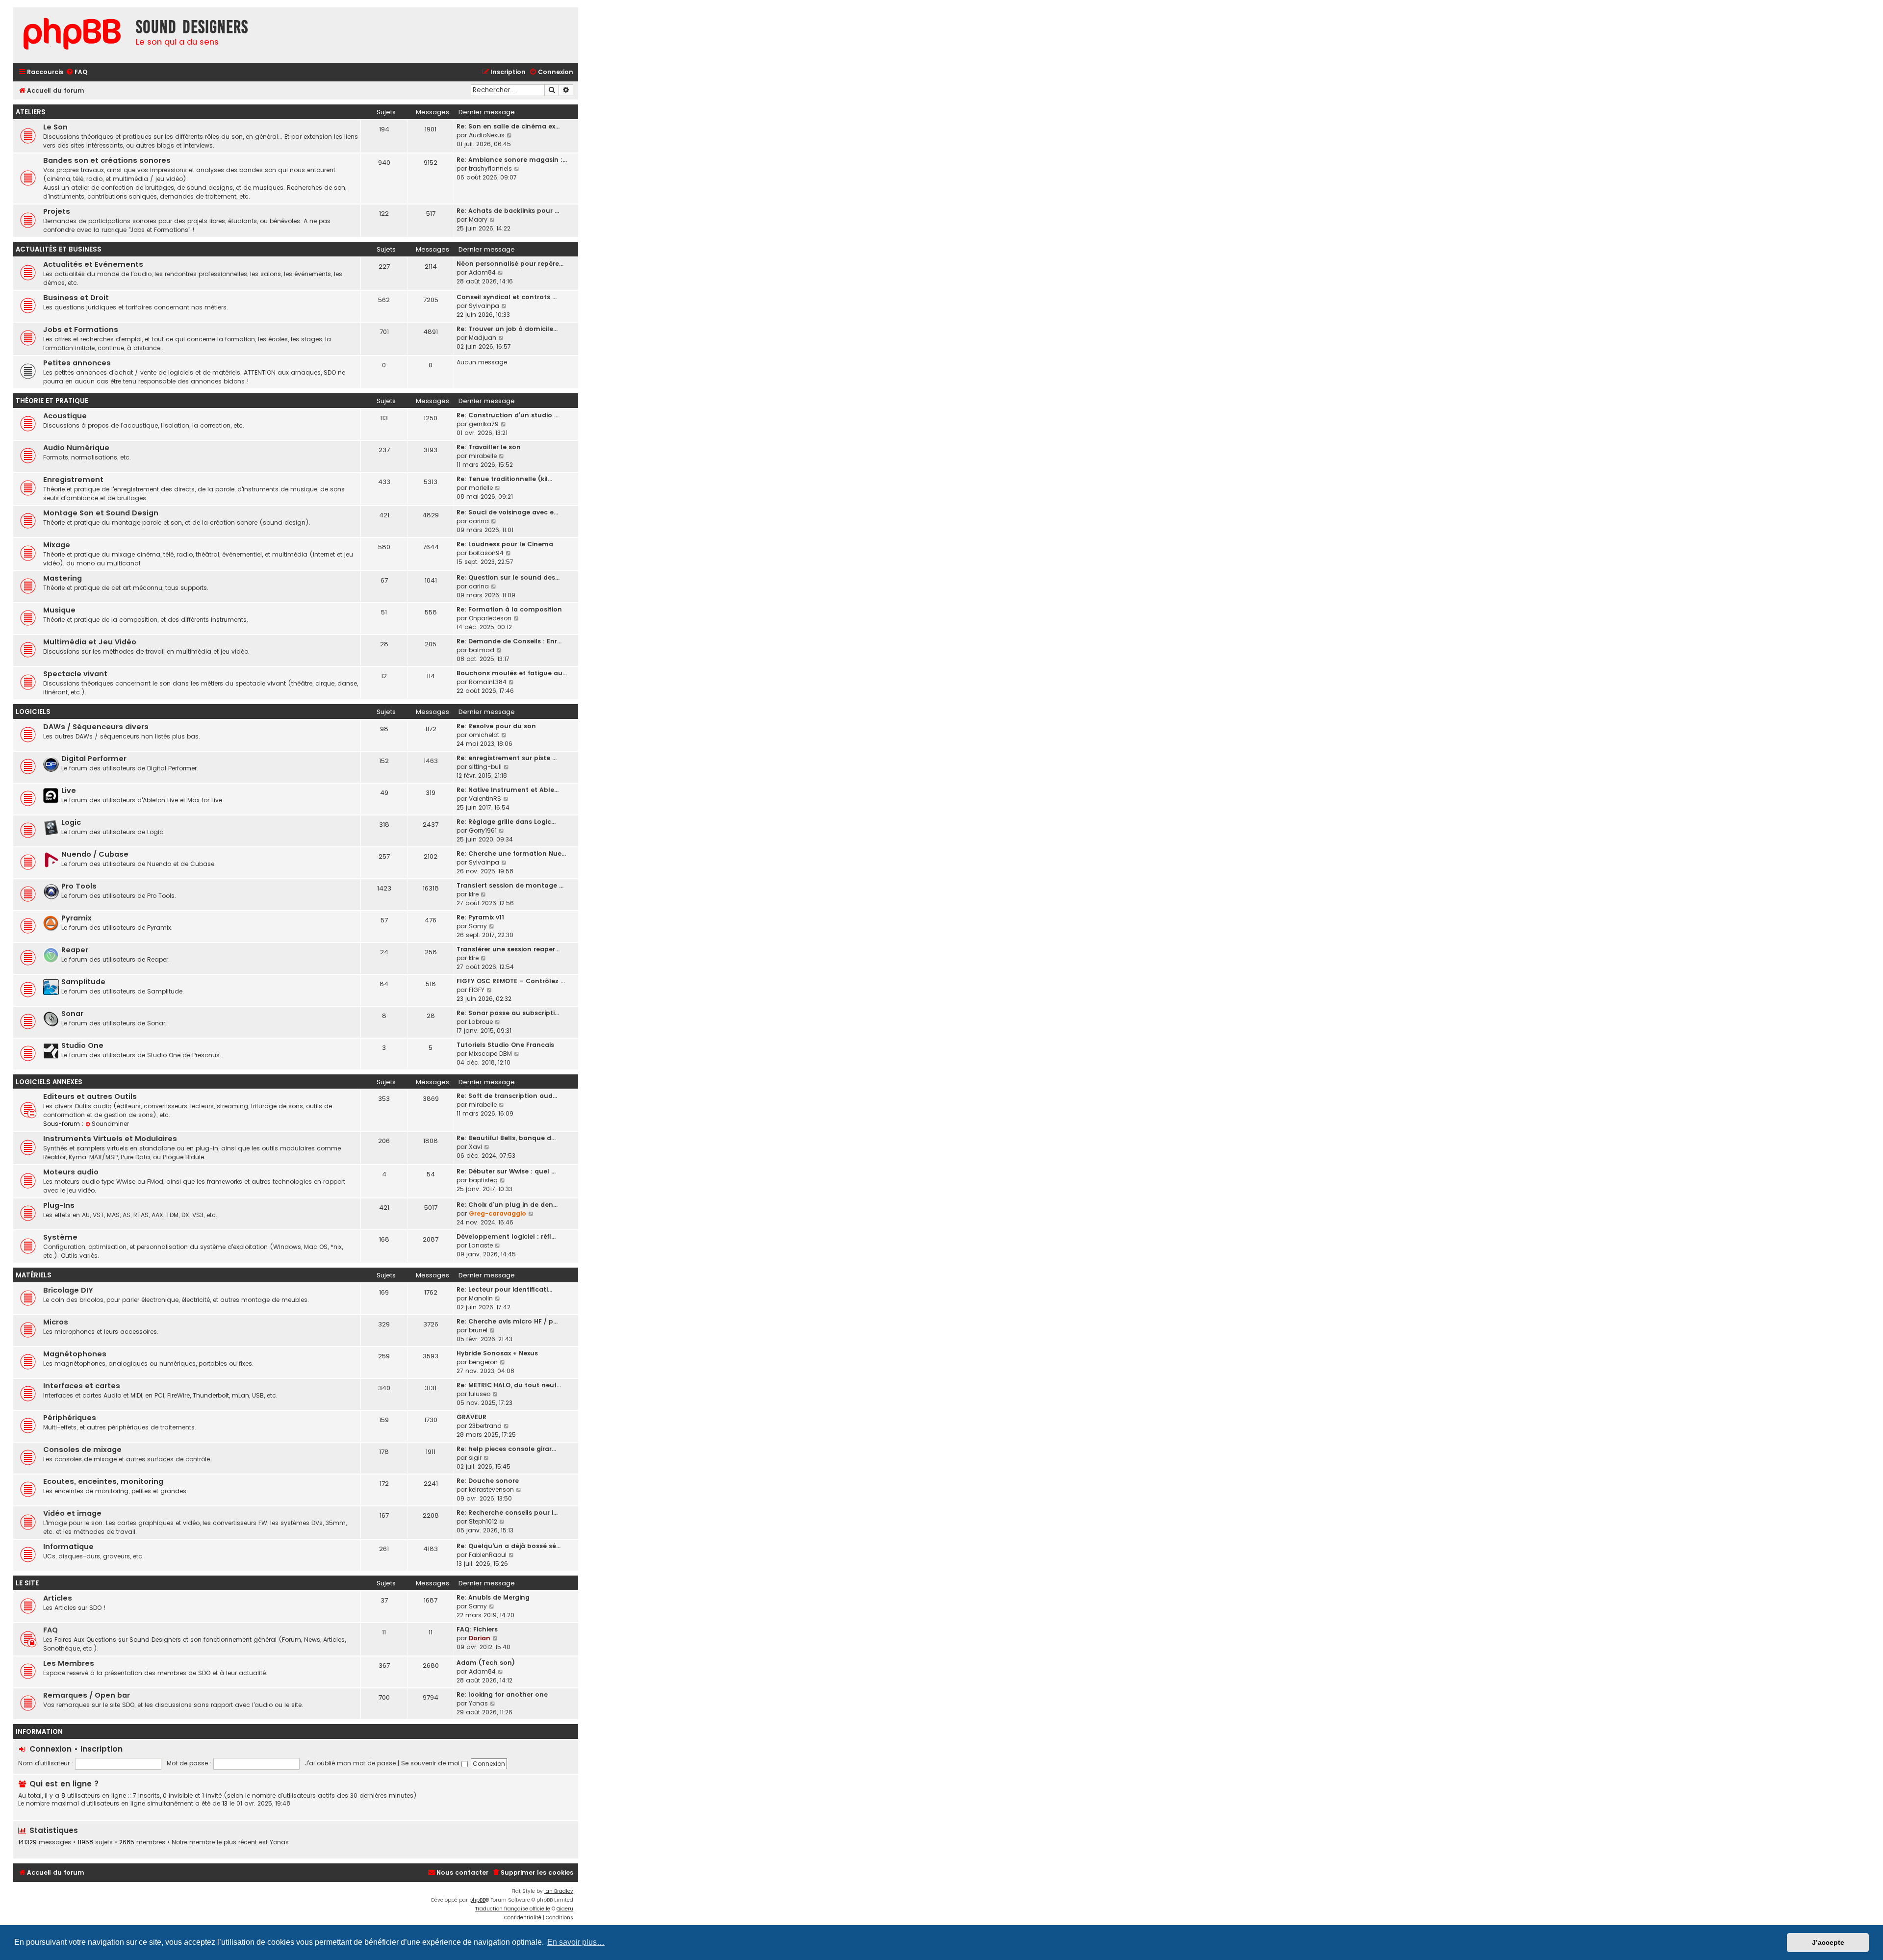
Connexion (51, 1749)
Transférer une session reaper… (508, 949)
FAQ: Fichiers (477, 1629)
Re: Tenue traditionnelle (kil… (504, 479)
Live (69, 790)
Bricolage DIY (68, 1290)
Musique (59, 610)
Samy (478, 926)
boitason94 (486, 553)
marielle (481, 488)
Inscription (102, 1749)
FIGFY (477, 990)
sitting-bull (485, 767)
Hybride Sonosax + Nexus (497, 1353)
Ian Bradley (559, 1891)
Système (60, 1237)
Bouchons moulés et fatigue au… (512, 673)
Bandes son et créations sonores (107, 160)
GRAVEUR (471, 1417)
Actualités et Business (59, 249)
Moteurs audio (71, 1172)
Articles (58, 1598)
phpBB (477, 1900)
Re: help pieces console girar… (506, 1449)
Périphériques (70, 1418)
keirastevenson (491, 1489)
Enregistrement (73, 480)
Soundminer (110, 1124)
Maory (478, 219)
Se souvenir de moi (431, 1763)
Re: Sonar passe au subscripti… (508, 1013)
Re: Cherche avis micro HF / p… (507, 1321)
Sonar (72, 1014)
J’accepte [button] (1828, 1942)
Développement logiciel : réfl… (506, 1236)
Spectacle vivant (75, 674)
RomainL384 (488, 682)
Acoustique (65, 416)
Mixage (57, 545)
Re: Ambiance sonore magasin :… (512, 160)
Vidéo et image (72, 1513)
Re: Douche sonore (488, 1481)
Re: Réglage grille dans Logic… (506, 822)
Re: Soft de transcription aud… (507, 1096)
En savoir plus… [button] (576, 1942)
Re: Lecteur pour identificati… (504, 1289)
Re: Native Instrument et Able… (508, 790)
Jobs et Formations (81, 330)
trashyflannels (490, 168)
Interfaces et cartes (82, 1386)
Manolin (481, 1298)
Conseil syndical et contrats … (507, 297)
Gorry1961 (483, 830)
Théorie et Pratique (52, 401)
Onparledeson (490, 618)
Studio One (82, 1045)
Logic (71, 822)
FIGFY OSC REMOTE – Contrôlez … (511, 981)
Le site (27, 1583)
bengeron (483, 1362)
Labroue (481, 1022)
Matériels (34, 1275)
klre (474, 894)
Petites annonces (77, 363)
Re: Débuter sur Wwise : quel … (506, 1171)
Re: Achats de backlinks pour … (508, 211)
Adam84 (482, 272)
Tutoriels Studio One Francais (505, 1045)
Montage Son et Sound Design (101, 513)
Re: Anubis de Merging (493, 1597)
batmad (482, 650)
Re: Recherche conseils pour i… (507, 1513)
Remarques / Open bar (87, 1695)
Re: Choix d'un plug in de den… (507, 1205)
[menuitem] (76, 72)
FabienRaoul (488, 1555)
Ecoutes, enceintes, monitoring (103, 1481)
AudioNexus (487, 135)
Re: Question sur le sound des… (508, 577)
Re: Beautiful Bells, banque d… (506, 1138)
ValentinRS (485, 799)
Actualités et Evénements (93, 264)
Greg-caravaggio (497, 1213)
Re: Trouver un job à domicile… (507, 329)
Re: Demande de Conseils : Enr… (509, 641)
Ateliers (31, 112)
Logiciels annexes (49, 1082)
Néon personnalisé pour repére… (510, 264)
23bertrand (485, 1426)
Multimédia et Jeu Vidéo (90, 642)
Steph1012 (483, 1521)
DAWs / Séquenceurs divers (96, 727)
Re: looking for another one (502, 1694)
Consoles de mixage (82, 1450)
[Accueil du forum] (72, 35)
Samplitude (83, 982)
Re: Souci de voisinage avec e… (507, 512)
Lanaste (481, 1245)
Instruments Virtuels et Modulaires (110, 1139)
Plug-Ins (59, 1205)
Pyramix (76, 918)
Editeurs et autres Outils (90, 1096)
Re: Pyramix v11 (480, 917)
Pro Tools (79, 886)
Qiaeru (565, 1909)
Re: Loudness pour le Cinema (505, 544)
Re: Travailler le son (489, 447)
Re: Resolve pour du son (496, 726)
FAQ (51, 1630)
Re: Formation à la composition (509, 609)
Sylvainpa (484, 306)
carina (479, 521)
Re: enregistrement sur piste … (507, 758)
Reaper (75, 950)
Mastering (63, 578)
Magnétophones (75, 1354)
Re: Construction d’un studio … (508, 415)
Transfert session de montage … (510, 885)
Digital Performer (94, 759)
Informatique (68, 1547)
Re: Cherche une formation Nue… (511, 853)
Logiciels (33, 712)
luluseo (480, 1394)
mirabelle (483, 456)
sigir (475, 1458)
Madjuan (483, 338)
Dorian (480, 1638)
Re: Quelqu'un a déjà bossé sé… (509, 1546)
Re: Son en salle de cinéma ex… (508, 126)
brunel (478, 1330)
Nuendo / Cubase (95, 854)
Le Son (55, 127)
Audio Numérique (76, 448)
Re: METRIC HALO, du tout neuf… (509, 1385)
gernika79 (484, 424)
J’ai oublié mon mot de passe (350, 1763)
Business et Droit (76, 298)
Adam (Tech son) (486, 1663)
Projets (57, 211)
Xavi (475, 1147)
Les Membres (69, 1663)
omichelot (484, 735)
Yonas (478, 1703)
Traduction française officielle (513, 1909)
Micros (56, 1322)
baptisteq (483, 1180)
